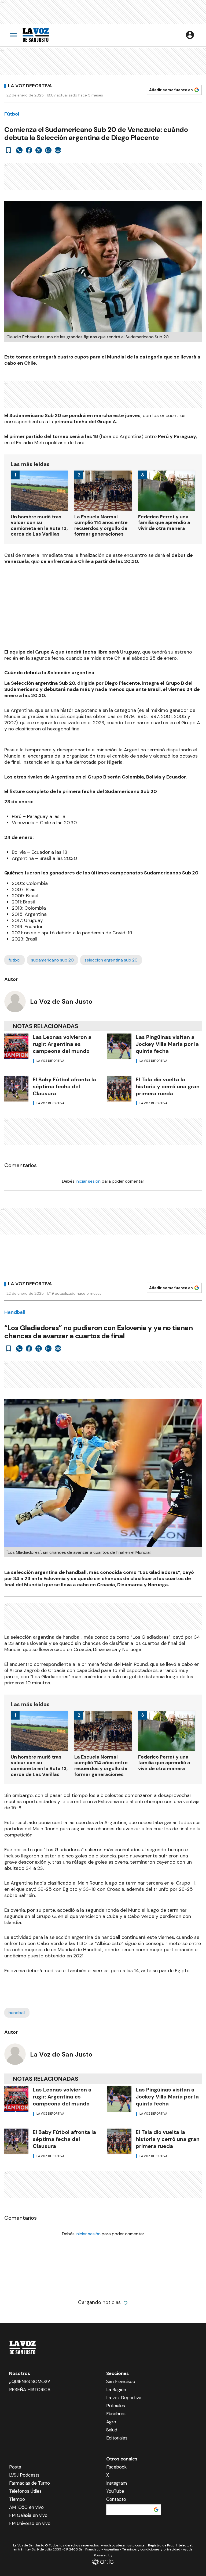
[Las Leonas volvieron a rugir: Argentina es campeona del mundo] (16, 1046)
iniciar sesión (88, 1181)
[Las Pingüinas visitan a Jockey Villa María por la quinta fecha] (119, 1046)
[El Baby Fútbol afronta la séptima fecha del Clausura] (16, 1089)
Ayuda (188, 2549)
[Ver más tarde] (9, 150)
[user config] (190, 35)
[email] (48, 150)
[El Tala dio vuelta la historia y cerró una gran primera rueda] (119, 1089)
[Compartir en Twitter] (39, 150)
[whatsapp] (19, 150)
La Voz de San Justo (61, 1001)
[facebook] (29, 150)
